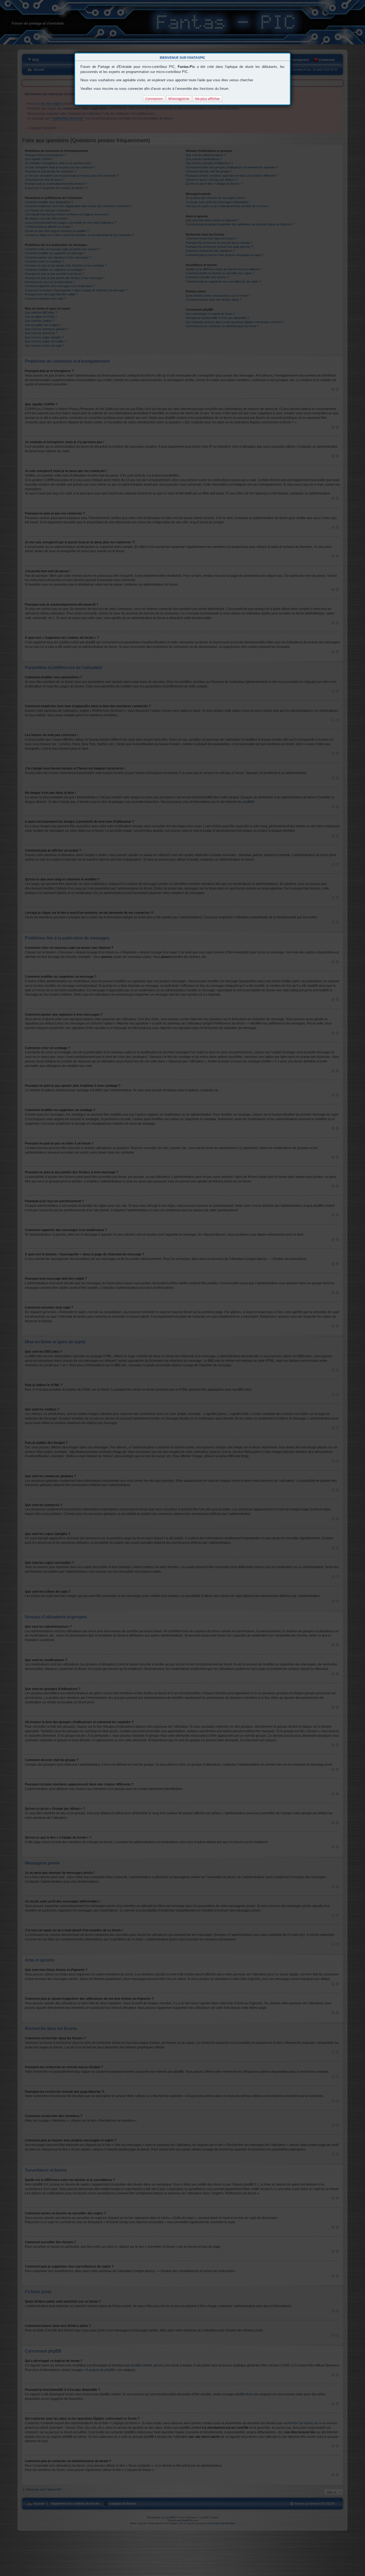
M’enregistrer (179, 99)
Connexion (154, 99)
